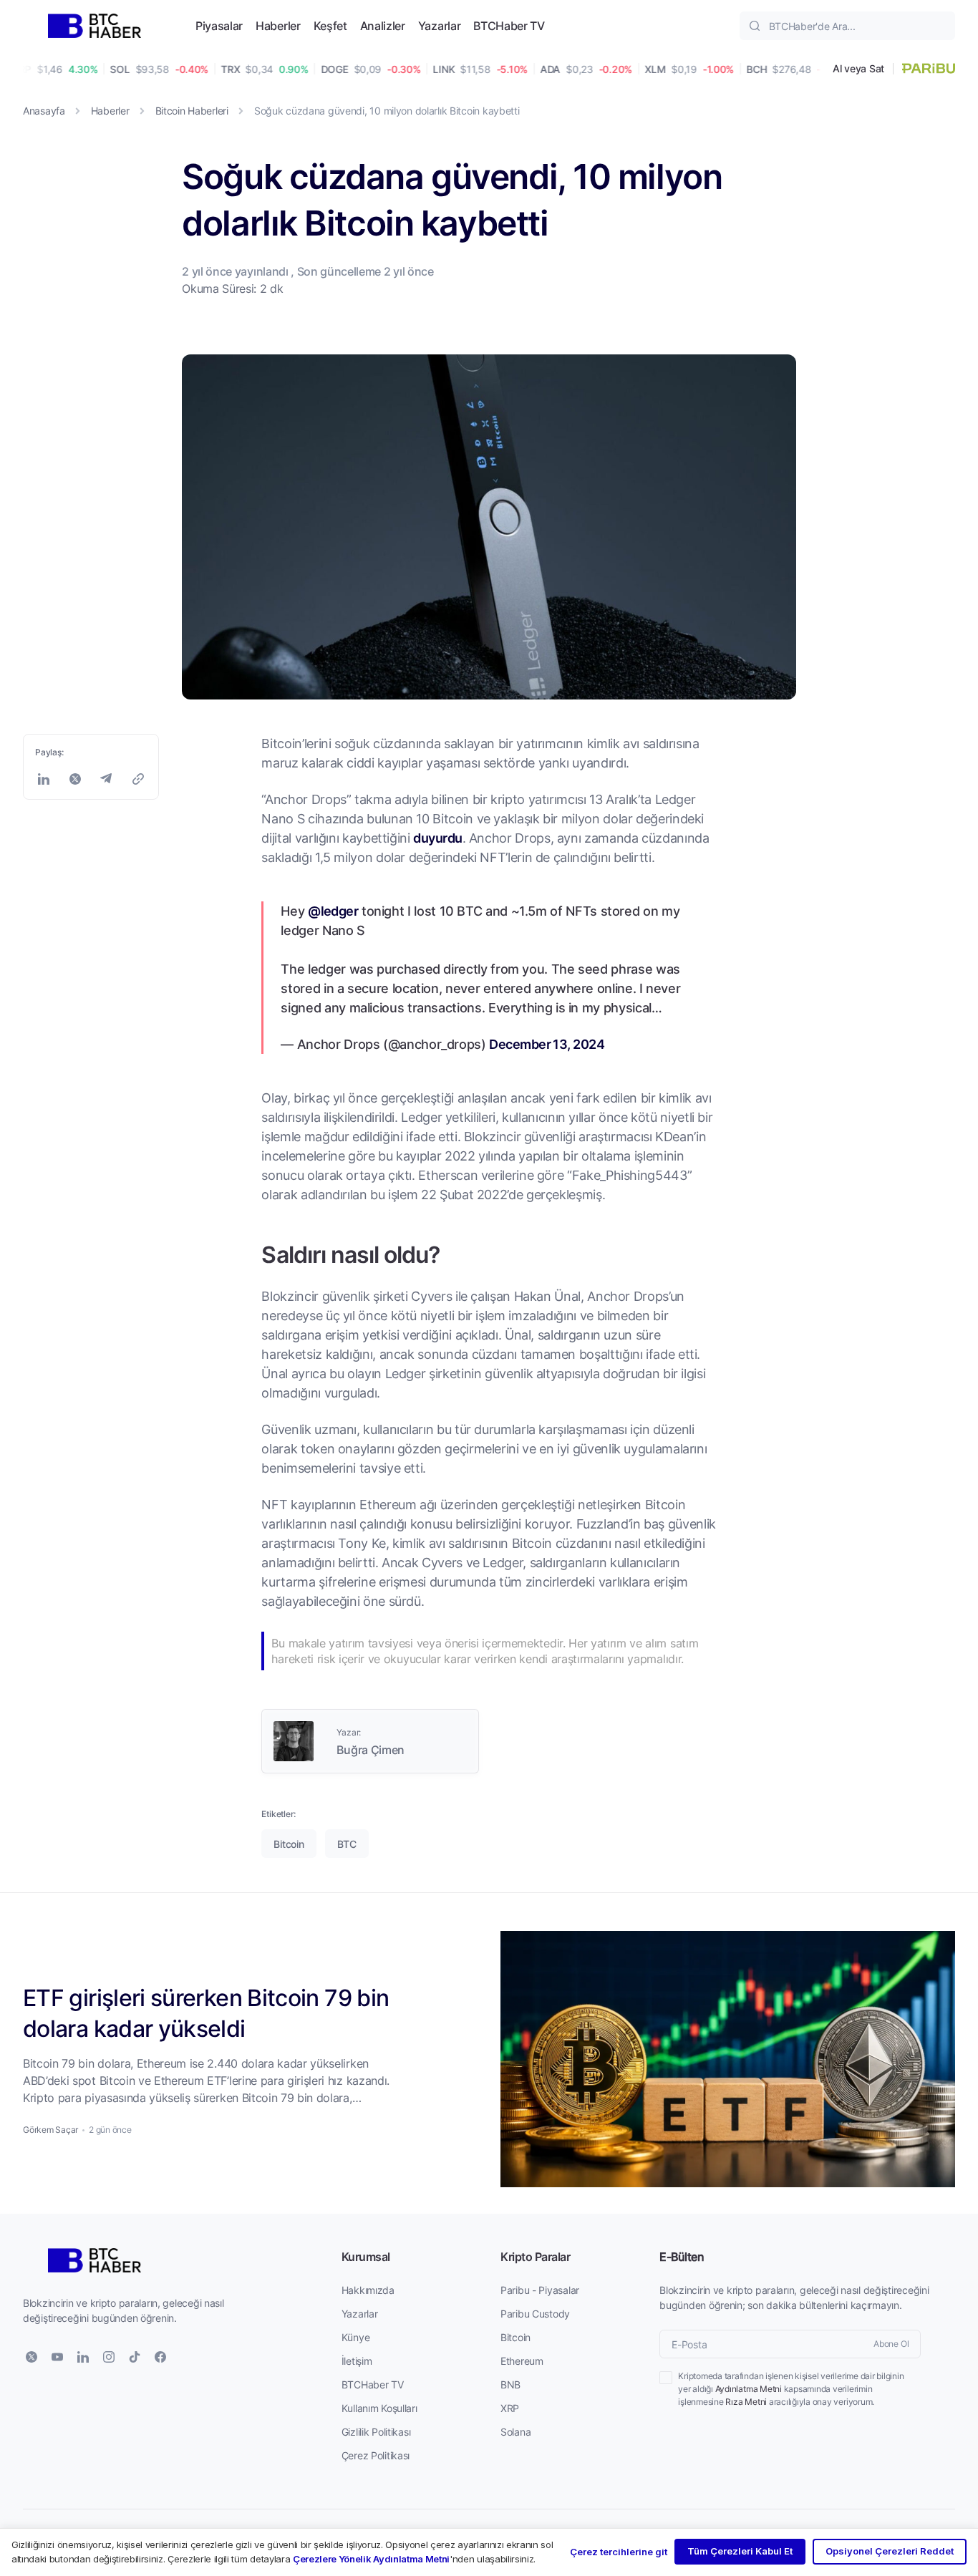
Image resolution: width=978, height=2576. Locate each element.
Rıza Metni (746, 2402)
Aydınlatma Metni (749, 2389)
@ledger (333, 911)
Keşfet (330, 25)
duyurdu (437, 838)
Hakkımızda (368, 2290)
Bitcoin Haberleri (192, 111)
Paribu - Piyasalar (540, 2290)
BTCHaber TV (509, 25)
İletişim (357, 2361)
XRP (510, 2408)
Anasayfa (44, 111)
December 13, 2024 (547, 1044)
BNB (510, 2384)
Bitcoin (515, 2337)
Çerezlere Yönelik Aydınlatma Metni (371, 2559)
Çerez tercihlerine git (619, 2552)
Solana (515, 2432)
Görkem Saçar (50, 2130)
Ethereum (522, 2361)
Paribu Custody (535, 2314)
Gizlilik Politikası (376, 2432)
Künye (356, 2337)
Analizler (383, 25)
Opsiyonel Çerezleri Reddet (890, 2551)
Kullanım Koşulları (379, 2408)
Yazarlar (439, 25)
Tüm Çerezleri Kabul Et (740, 2551)
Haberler (278, 25)
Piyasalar (219, 25)
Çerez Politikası (376, 2455)
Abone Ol (891, 2344)
